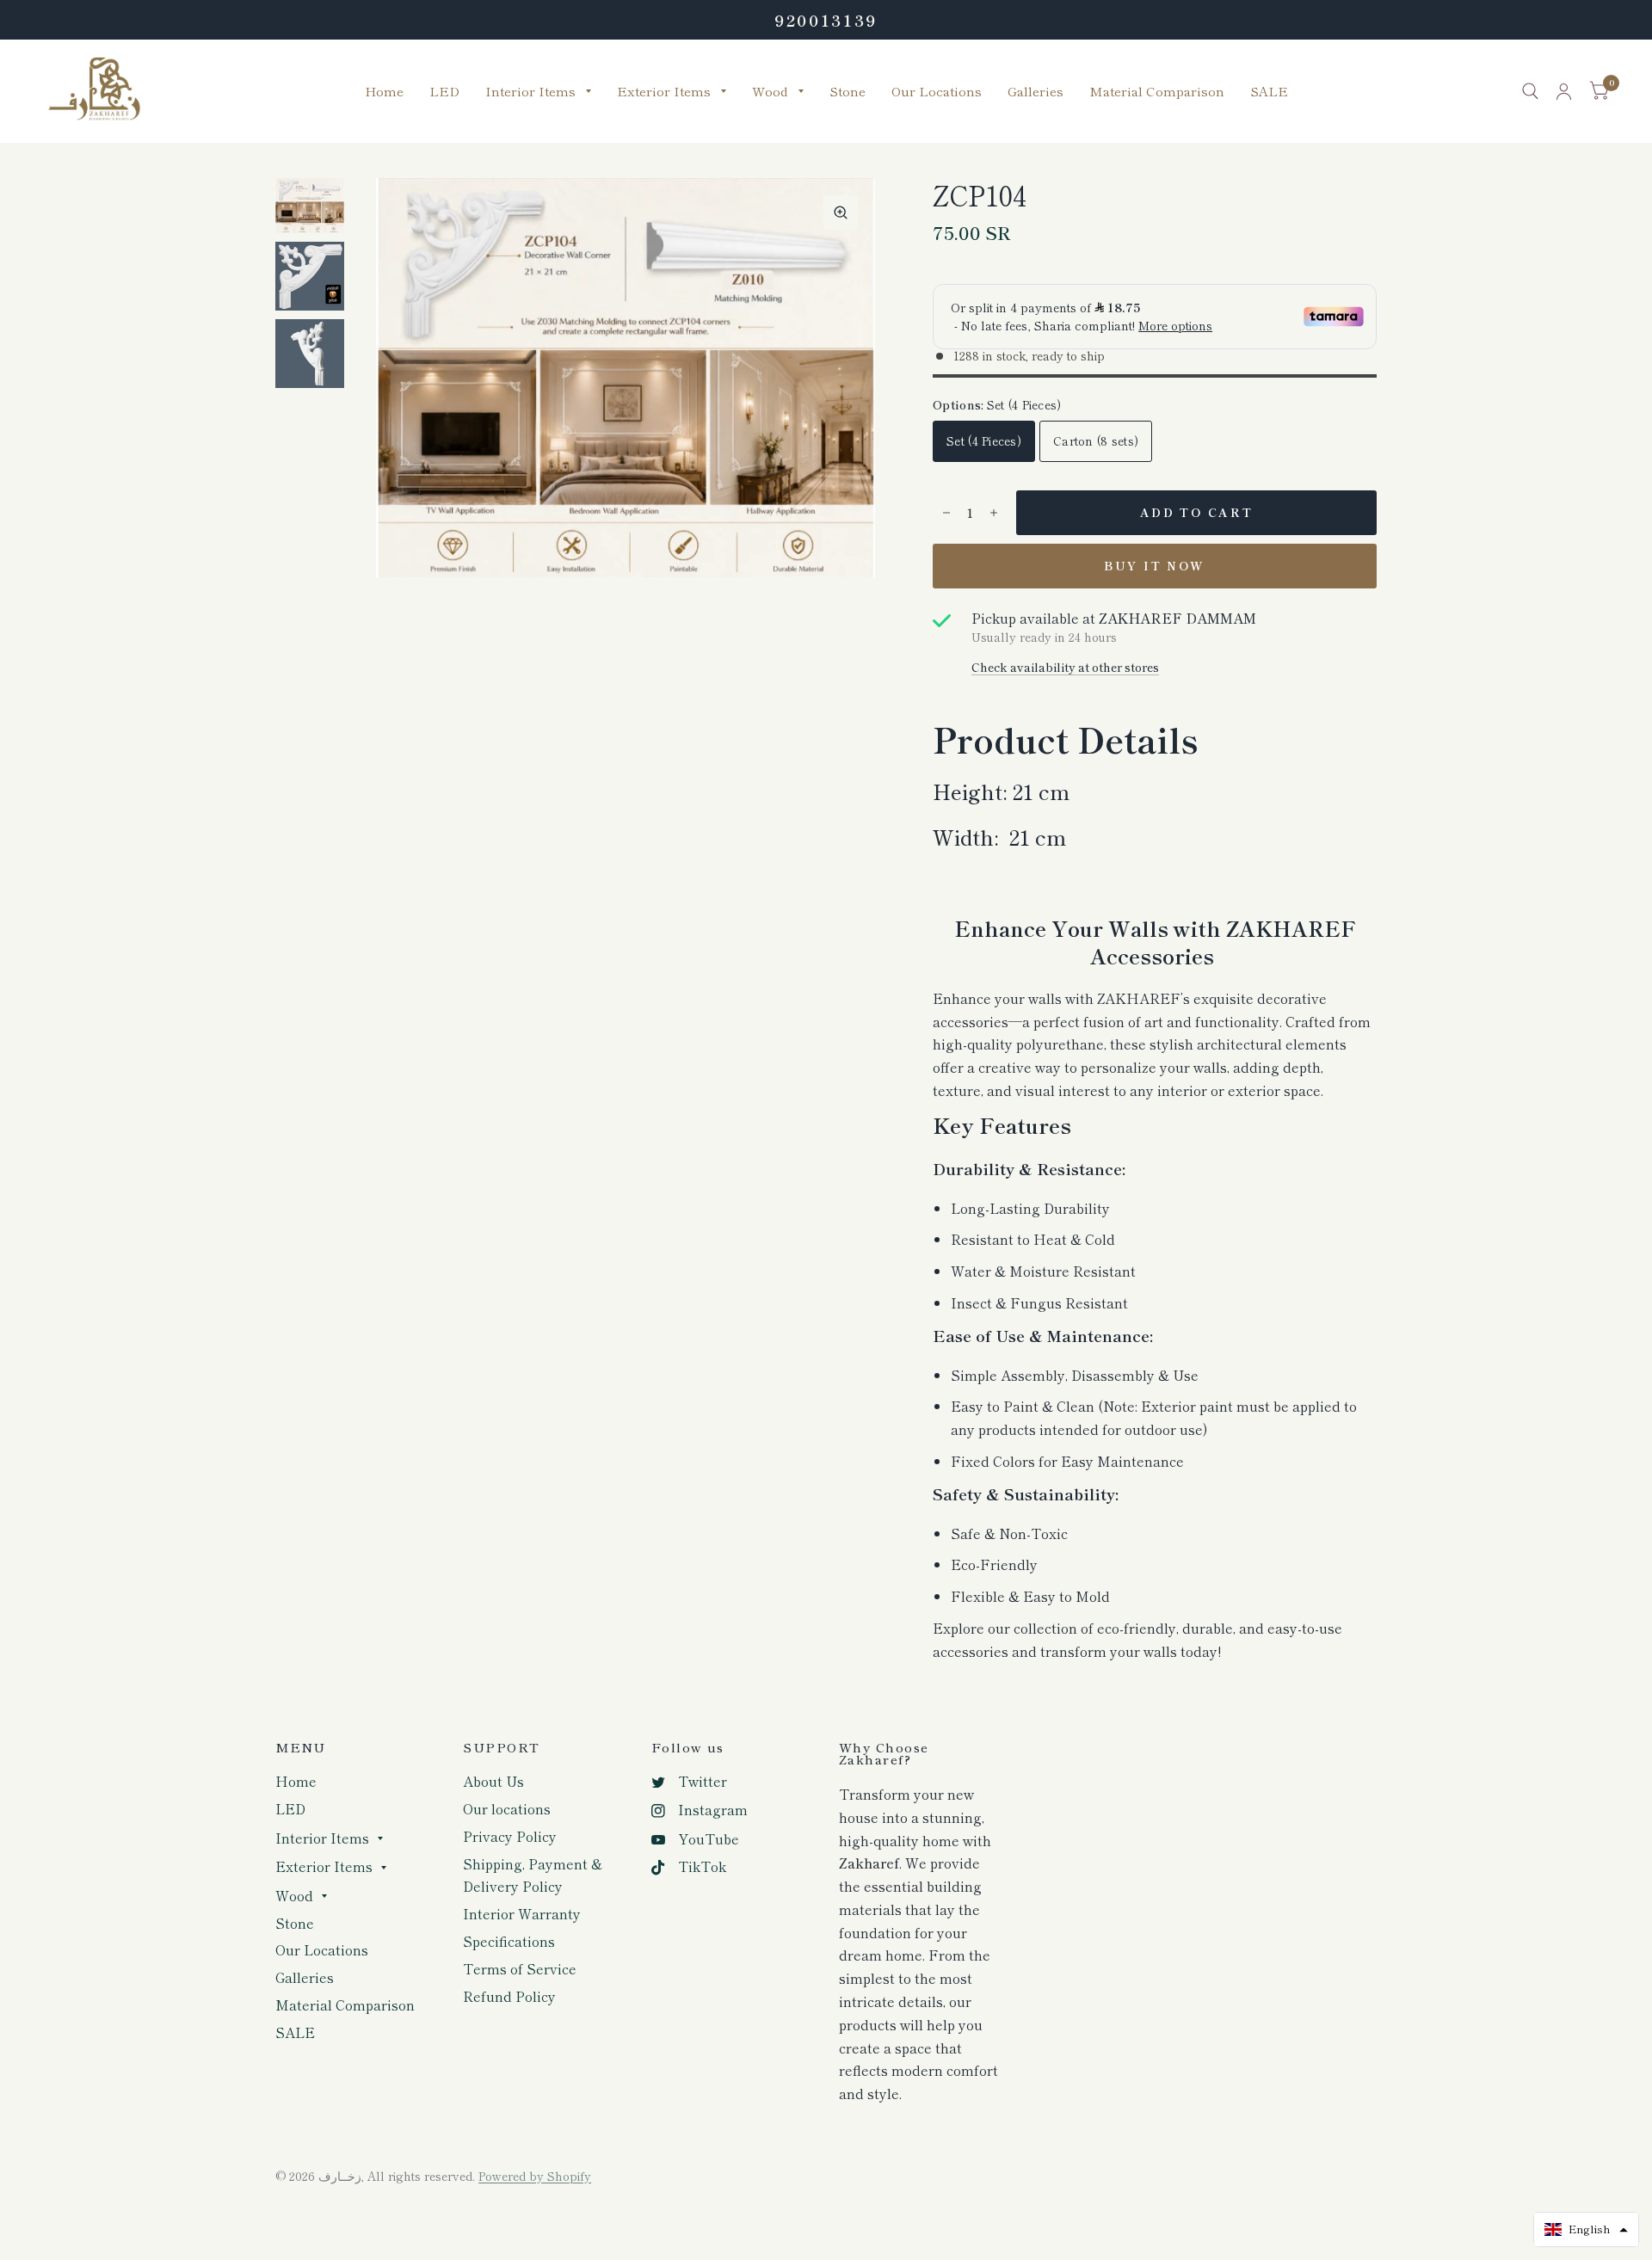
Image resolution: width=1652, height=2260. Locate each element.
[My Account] (1564, 91)
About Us (493, 1781)
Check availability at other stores (1065, 668)
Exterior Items (664, 92)
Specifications (509, 1941)
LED (444, 92)
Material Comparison (1157, 92)
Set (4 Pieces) (984, 440)
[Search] (1530, 91)
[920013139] (826, 20)
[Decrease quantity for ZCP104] (946, 513)
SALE (1269, 92)
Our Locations (937, 92)
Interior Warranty (522, 1914)
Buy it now (1155, 565)
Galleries (1036, 92)
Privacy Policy (510, 1836)
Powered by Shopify (535, 2176)
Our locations (507, 1809)
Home (384, 92)
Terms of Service (520, 1969)
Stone (848, 92)
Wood (770, 92)
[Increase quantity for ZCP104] (994, 513)
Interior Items (530, 92)
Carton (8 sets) (1096, 440)
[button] (1586, 2229)
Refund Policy (509, 1996)
